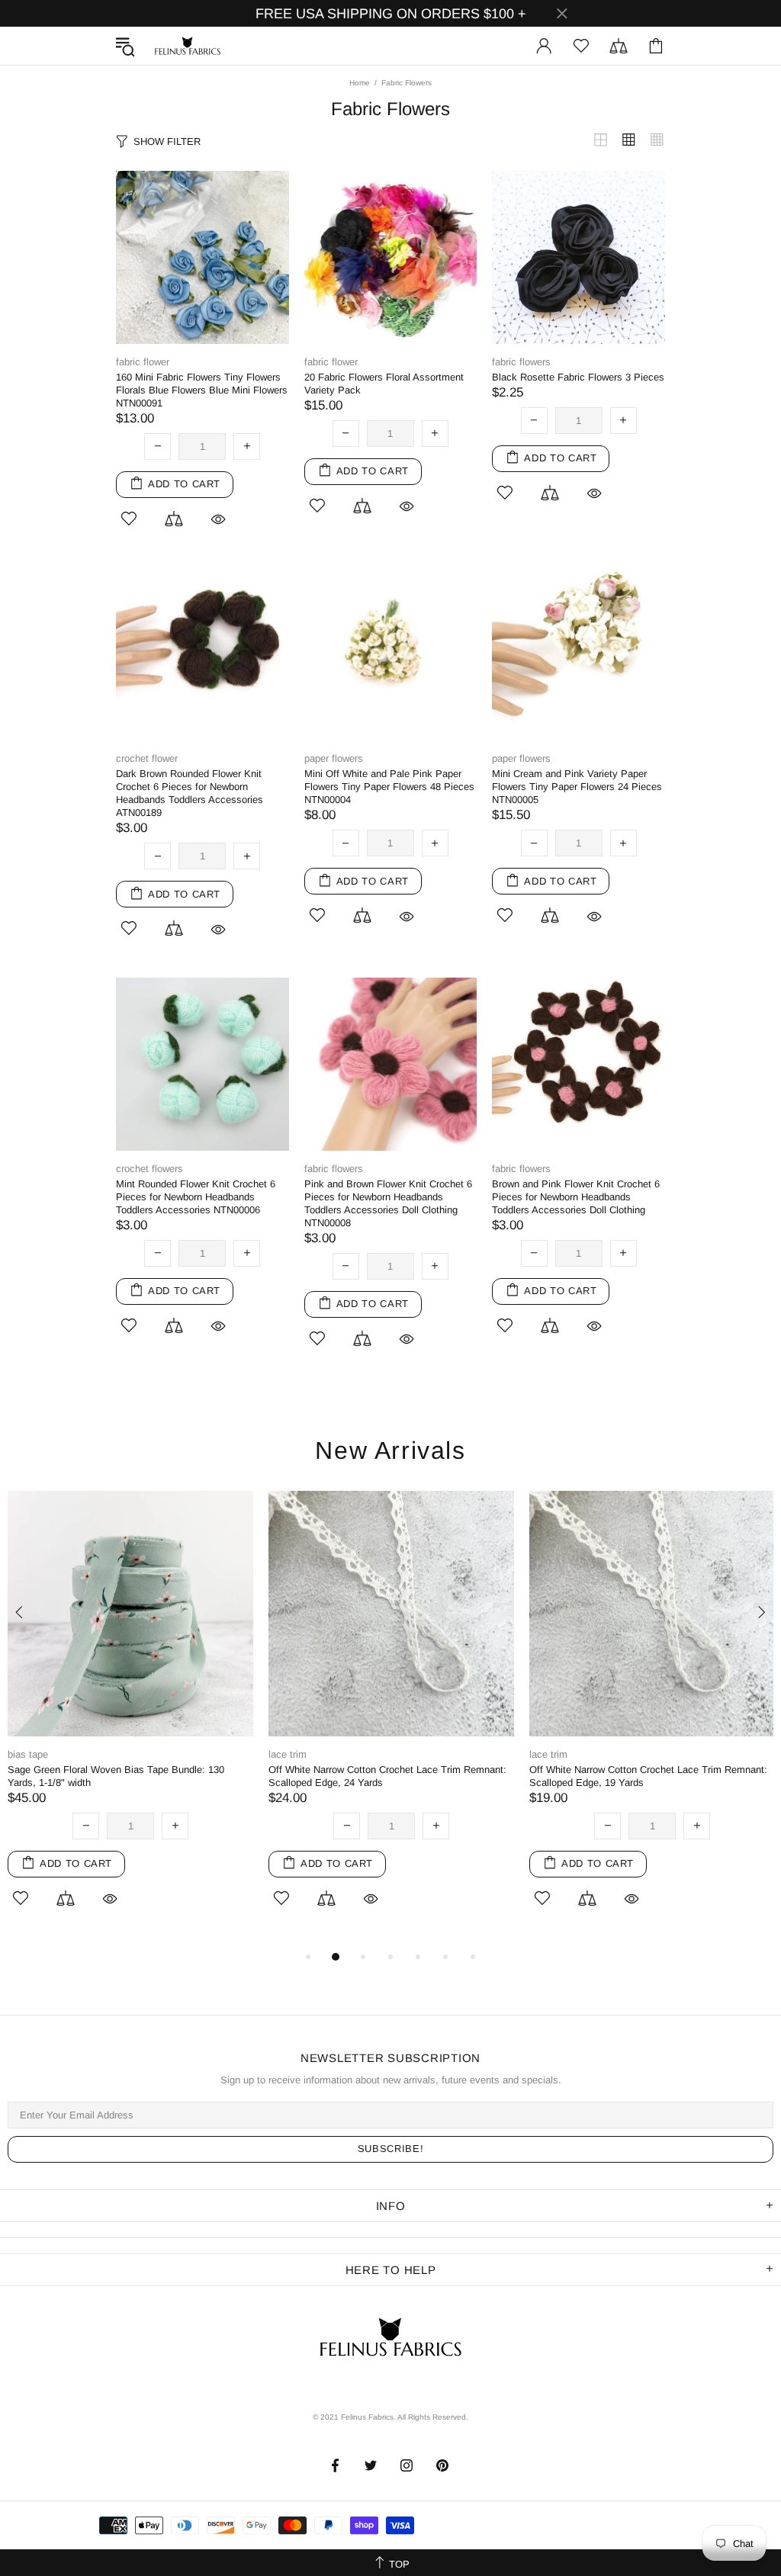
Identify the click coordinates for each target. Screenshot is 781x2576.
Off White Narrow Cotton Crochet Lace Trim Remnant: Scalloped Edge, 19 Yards (648, 1776)
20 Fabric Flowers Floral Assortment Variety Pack (384, 384)
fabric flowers (521, 362)
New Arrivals (390, 1451)
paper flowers (334, 758)
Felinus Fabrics (188, 46)
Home (360, 83)
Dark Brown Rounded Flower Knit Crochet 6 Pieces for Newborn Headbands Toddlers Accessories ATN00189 (190, 793)
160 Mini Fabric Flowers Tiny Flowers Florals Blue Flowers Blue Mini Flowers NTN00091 (202, 390)
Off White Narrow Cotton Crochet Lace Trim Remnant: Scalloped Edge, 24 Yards (387, 1776)
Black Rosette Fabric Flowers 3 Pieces (578, 377)
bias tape (28, 1754)
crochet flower (147, 758)
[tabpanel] (130, 1719)
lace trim (288, 1754)
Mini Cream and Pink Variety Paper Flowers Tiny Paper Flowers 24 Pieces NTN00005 (577, 787)
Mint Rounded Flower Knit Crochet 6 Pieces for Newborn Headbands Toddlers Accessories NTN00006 (196, 1197)
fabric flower (143, 362)
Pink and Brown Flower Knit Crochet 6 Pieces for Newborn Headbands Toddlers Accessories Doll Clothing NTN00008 (388, 1203)
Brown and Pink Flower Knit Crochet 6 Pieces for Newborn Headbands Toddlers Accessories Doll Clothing (576, 1197)
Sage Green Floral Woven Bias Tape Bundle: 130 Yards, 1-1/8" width (116, 1776)
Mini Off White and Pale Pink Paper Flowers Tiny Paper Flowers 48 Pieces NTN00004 (389, 787)
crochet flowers (149, 1169)
